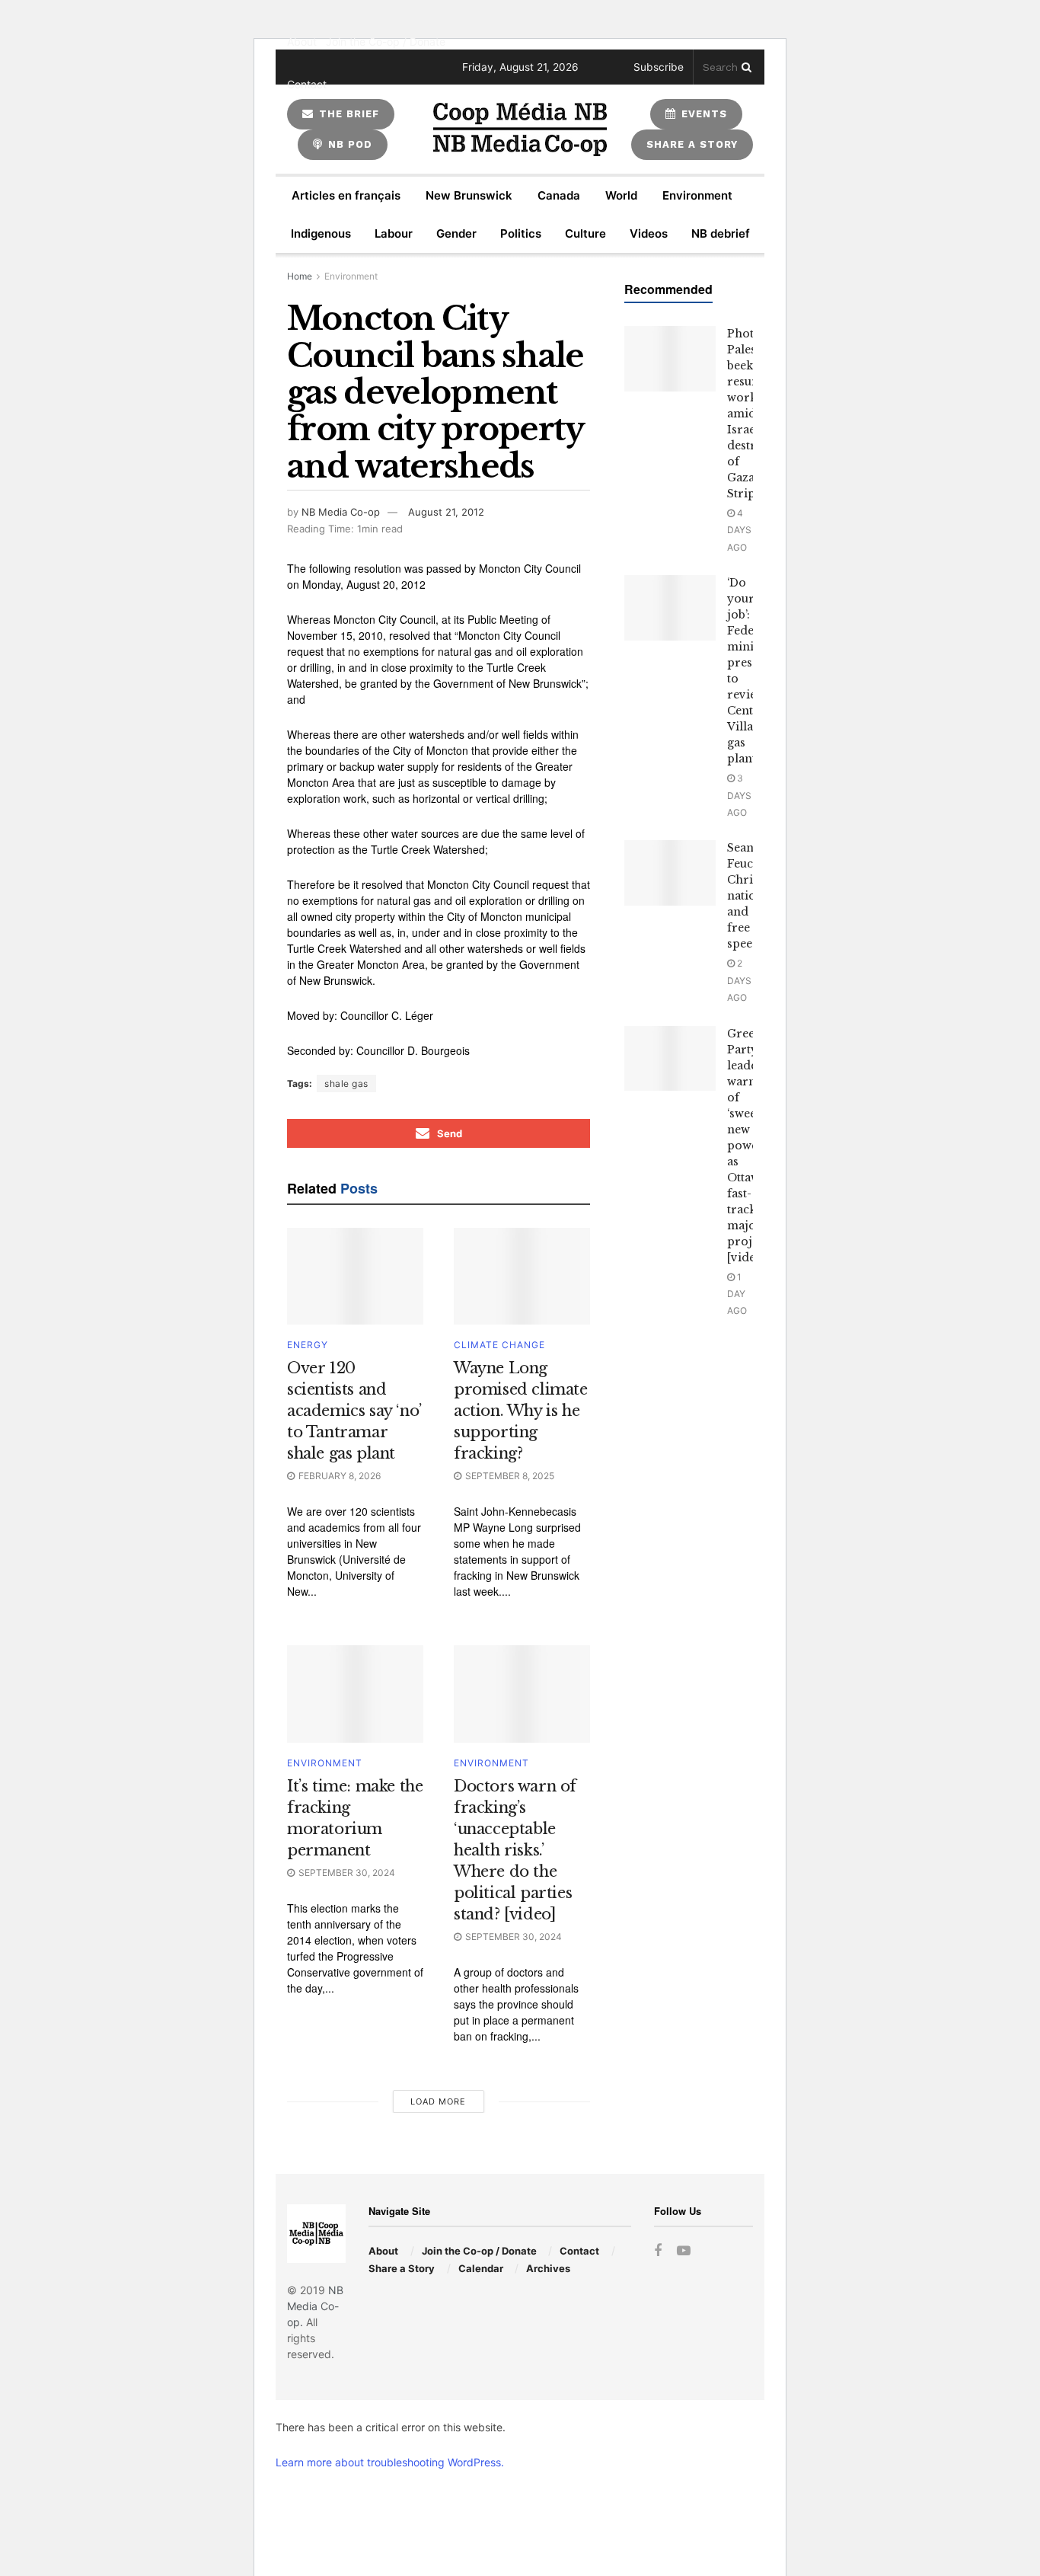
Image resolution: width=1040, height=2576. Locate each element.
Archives (548, 2268)
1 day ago (737, 1294)
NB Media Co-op (341, 512)
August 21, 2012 (446, 512)
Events (702, 114)
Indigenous (321, 233)
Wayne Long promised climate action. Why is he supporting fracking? (521, 1411)
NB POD (348, 144)
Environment (697, 195)
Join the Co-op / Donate (386, 42)
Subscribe (659, 67)
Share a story (692, 144)
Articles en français (346, 195)
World (621, 195)
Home (300, 276)
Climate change (499, 1345)
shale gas (346, 1083)
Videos (649, 233)
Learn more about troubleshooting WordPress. (390, 2462)
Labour (394, 233)
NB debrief (721, 233)
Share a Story (402, 2268)
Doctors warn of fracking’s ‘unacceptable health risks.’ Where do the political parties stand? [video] (515, 1850)
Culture (585, 233)
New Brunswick (469, 195)
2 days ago (739, 980)
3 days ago (739, 795)
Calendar (481, 2268)
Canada (559, 195)
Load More (438, 2101)
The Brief (347, 114)
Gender (456, 233)
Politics (521, 233)
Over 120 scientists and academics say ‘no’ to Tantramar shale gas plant (354, 1411)
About (302, 42)
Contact (307, 84)
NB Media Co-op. (315, 2306)
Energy (308, 1345)
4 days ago (739, 530)
